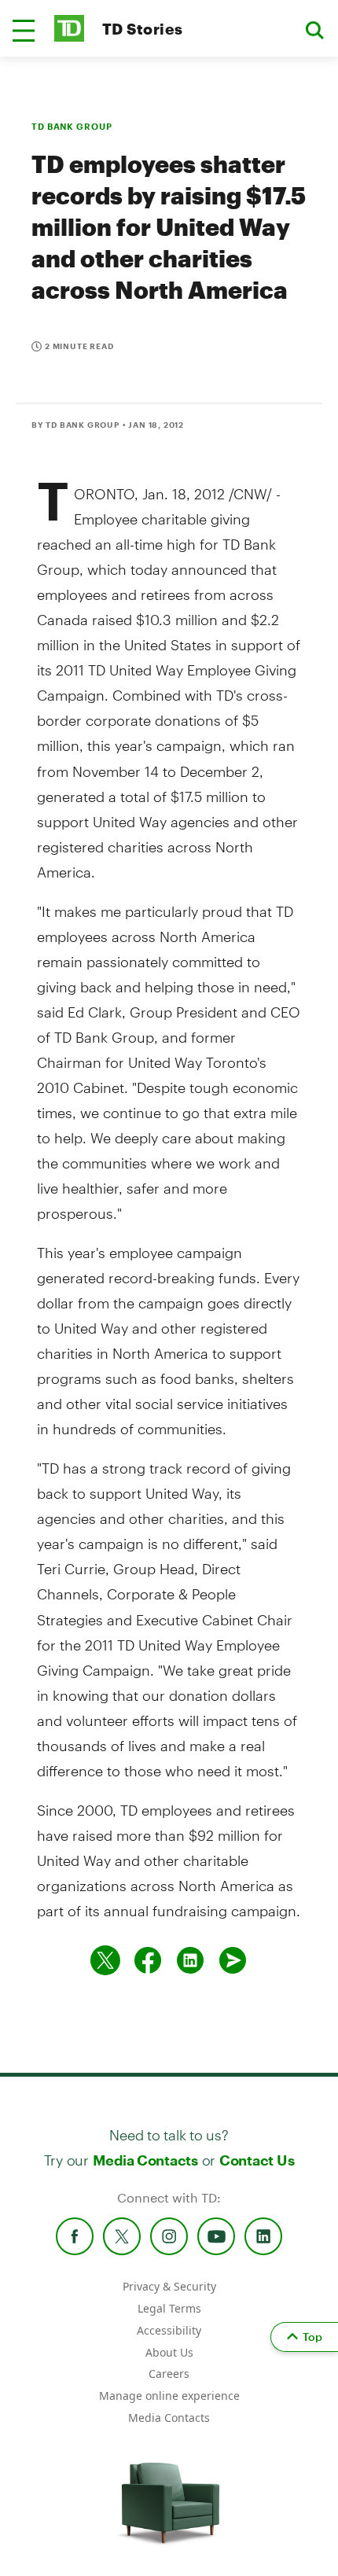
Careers (169, 2374)
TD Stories (143, 29)
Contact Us (257, 2160)
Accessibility (169, 2330)
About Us (169, 2352)
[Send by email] (233, 1960)
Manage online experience (169, 2396)
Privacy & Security (169, 2286)
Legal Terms (169, 2308)
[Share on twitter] (105, 1960)
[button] (24, 31)
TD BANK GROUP (72, 126)
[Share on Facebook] (148, 1960)
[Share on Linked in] (190, 1960)
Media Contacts (145, 2160)
